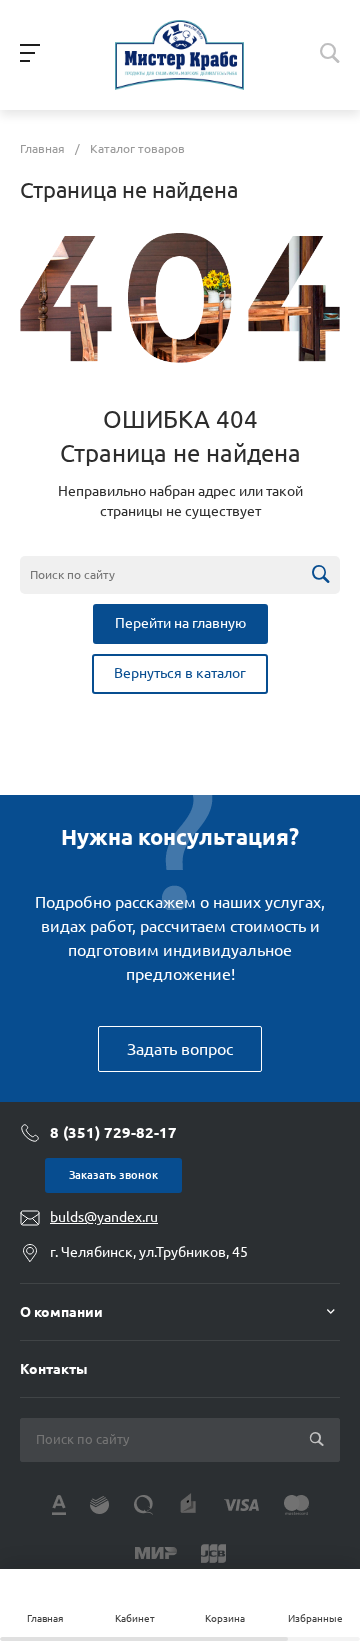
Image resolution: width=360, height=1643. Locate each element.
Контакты (54, 1369)
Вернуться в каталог (180, 673)
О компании (61, 1312)
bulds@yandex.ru (104, 1217)
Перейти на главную (180, 623)
